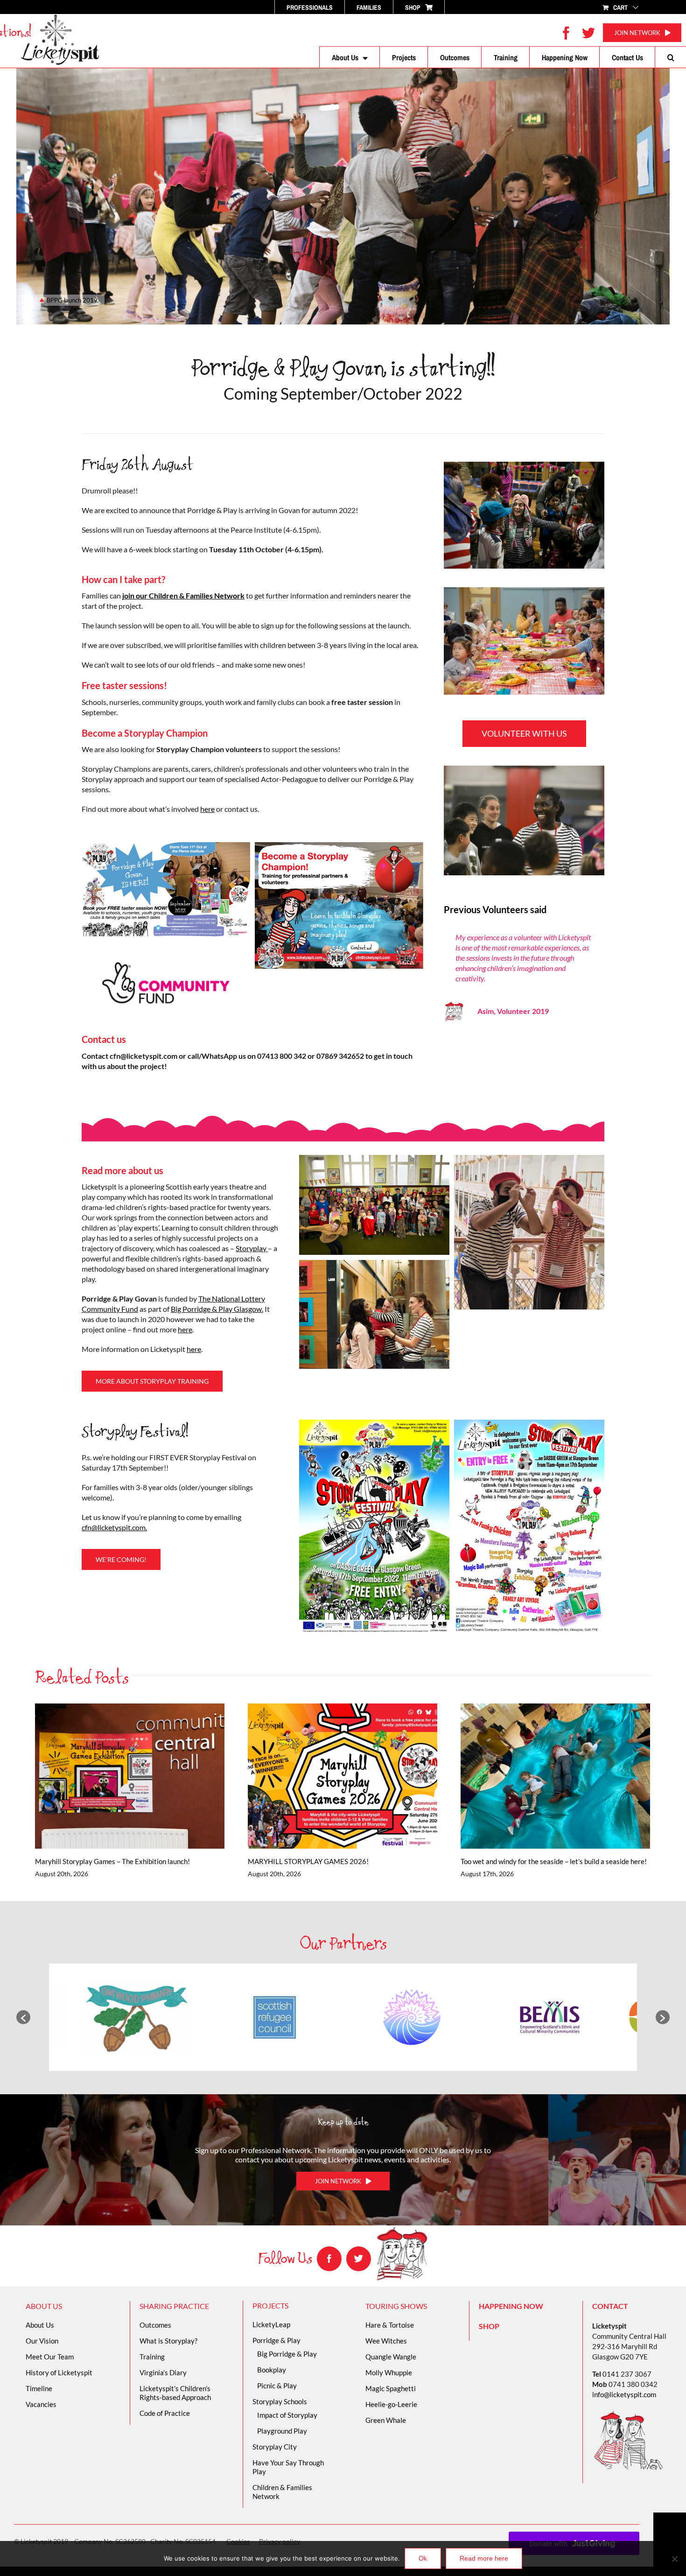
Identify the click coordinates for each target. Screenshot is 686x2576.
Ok (423, 2558)
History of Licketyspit (59, 2372)
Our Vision (42, 2341)
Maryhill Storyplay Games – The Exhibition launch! (116, 1776)
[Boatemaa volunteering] (524, 769)
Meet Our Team (50, 2357)
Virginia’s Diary (163, 2372)
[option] (136, 2017)
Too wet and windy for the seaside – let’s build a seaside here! (542, 1776)
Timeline (39, 2388)
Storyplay (252, 1248)
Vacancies (41, 2404)
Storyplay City (275, 2447)
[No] (674, 2559)
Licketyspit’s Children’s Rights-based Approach (175, 2393)
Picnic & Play (277, 2386)
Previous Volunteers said (495, 910)
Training (152, 2357)
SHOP (489, 2326)
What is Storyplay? (168, 2341)
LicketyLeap (271, 2324)
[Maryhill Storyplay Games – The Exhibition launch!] (130, 1776)
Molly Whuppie (389, 2372)
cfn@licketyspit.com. (114, 1527)
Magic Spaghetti (391, 2388)
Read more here (484, 2558)
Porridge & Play (276, 2340)
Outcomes (155, 2325)
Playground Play (282, 2431)
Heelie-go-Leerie (391, 2404)
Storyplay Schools (280, 2401)
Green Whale (386, 2420)
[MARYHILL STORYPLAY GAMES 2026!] (343, 1776)
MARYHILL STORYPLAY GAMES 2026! (329, 1776)
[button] (671, 57)
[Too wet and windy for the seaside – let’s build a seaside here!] (555, 1776)
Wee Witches (386, 2341)
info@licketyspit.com (624, 2394)
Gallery (143, 1776)
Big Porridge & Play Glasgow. (217, 1309)
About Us (40, 2325)
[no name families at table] (524, 591)
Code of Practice (165, 2413)
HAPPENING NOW (511, 2306)
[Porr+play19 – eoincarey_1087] (524, 465)
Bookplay (272, 2370)
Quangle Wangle (391, 2357)
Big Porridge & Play (287, 2354)
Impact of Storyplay (287, 2415)
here (207, 809)
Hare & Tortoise (390, 2325)
